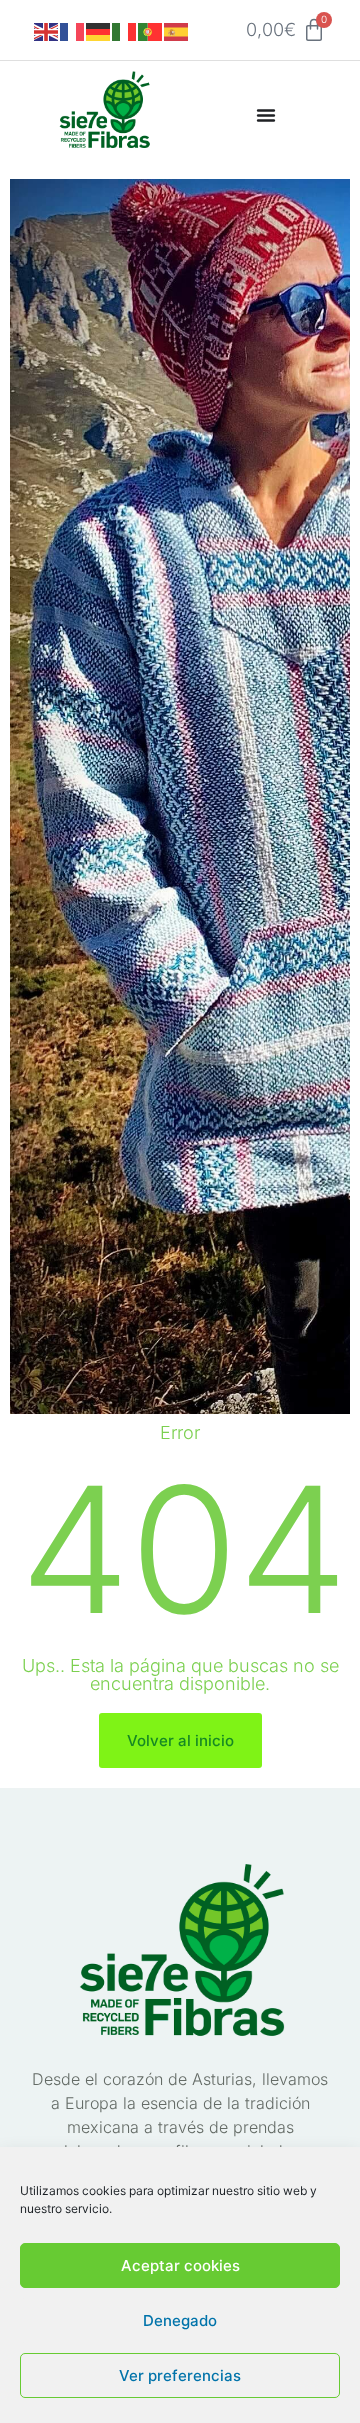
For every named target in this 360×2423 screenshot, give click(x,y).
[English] (47, 30)
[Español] (177, 30)
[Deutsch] (99, 30)
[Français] (73, 30)
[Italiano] (125, 30)
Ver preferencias (180, 2375)
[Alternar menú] (266, 115)
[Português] (151, 30)
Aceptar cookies (180, 2265)
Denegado (180, 2320)
